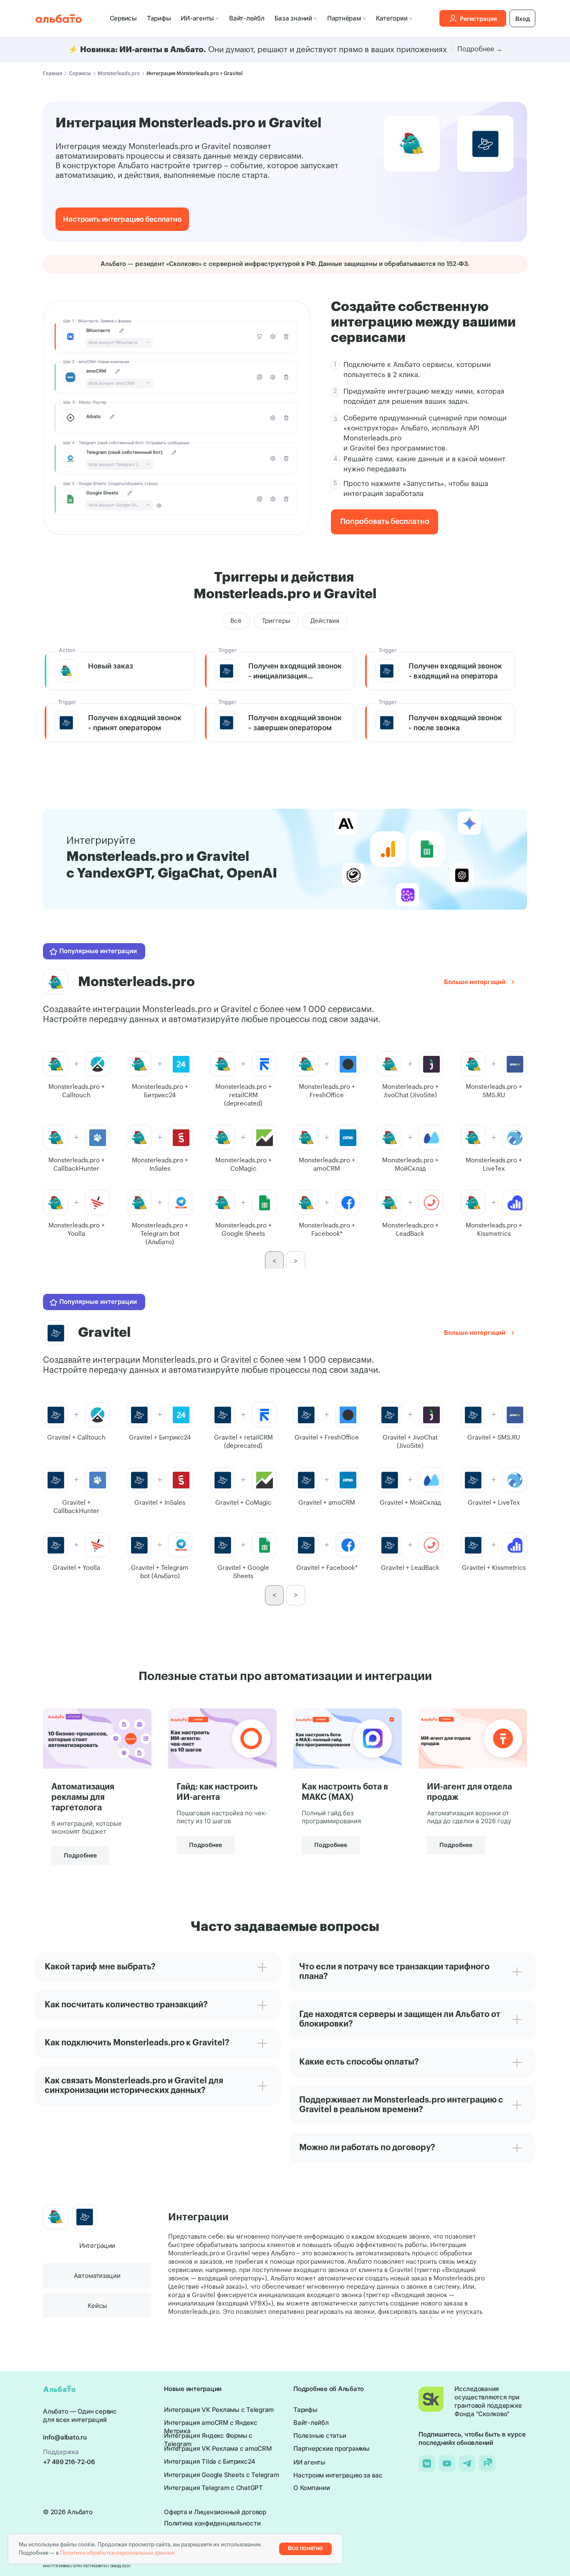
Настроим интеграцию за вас (338, 2475)
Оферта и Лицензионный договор (215, 2512)
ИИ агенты (309, 2462)
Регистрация (478, 19)
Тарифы (159, 18)
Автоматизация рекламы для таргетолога (83, 1797)
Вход (523, 19)
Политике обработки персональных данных (117, 2553)
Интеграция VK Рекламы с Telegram (219, 2410)
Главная (53, 73)
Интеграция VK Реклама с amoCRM (218, 2448)
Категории (392, 18)
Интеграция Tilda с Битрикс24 (210, 2461)
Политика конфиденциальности (212, 2523)
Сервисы (123, 18)
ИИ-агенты (197, 18)
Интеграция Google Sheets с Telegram (221, 2475)
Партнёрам (344, 18)
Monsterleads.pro (119, 73)
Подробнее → (480, 49)
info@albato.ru (65, 2437)
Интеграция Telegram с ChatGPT (213, 2488)
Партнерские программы (332, 2448)
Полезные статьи (320, 2436)
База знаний (293, 18)
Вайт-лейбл (247, 18)
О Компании (312, 2488)
